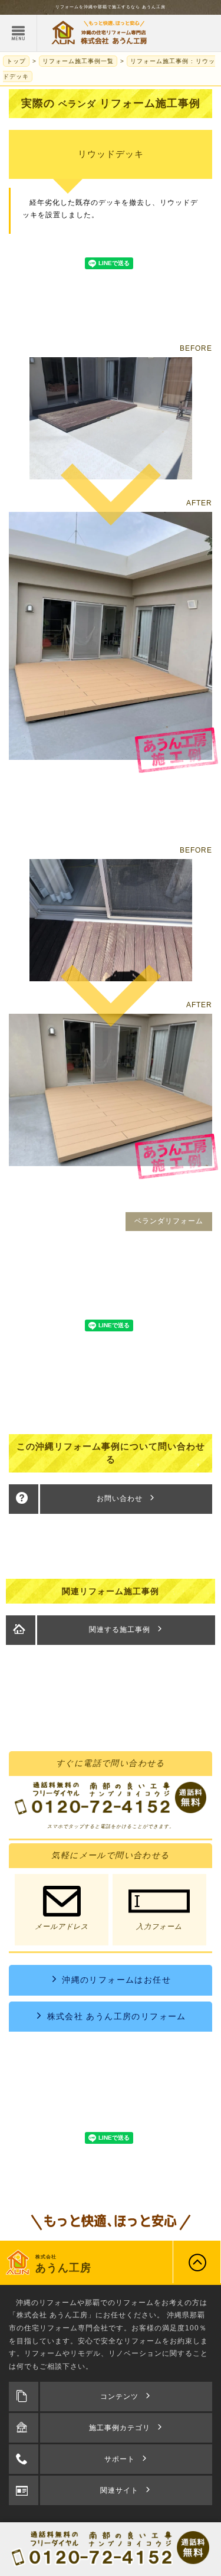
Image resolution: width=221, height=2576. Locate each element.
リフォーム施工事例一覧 (78, 61)
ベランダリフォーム (169, 1221)
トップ (16, 61)
